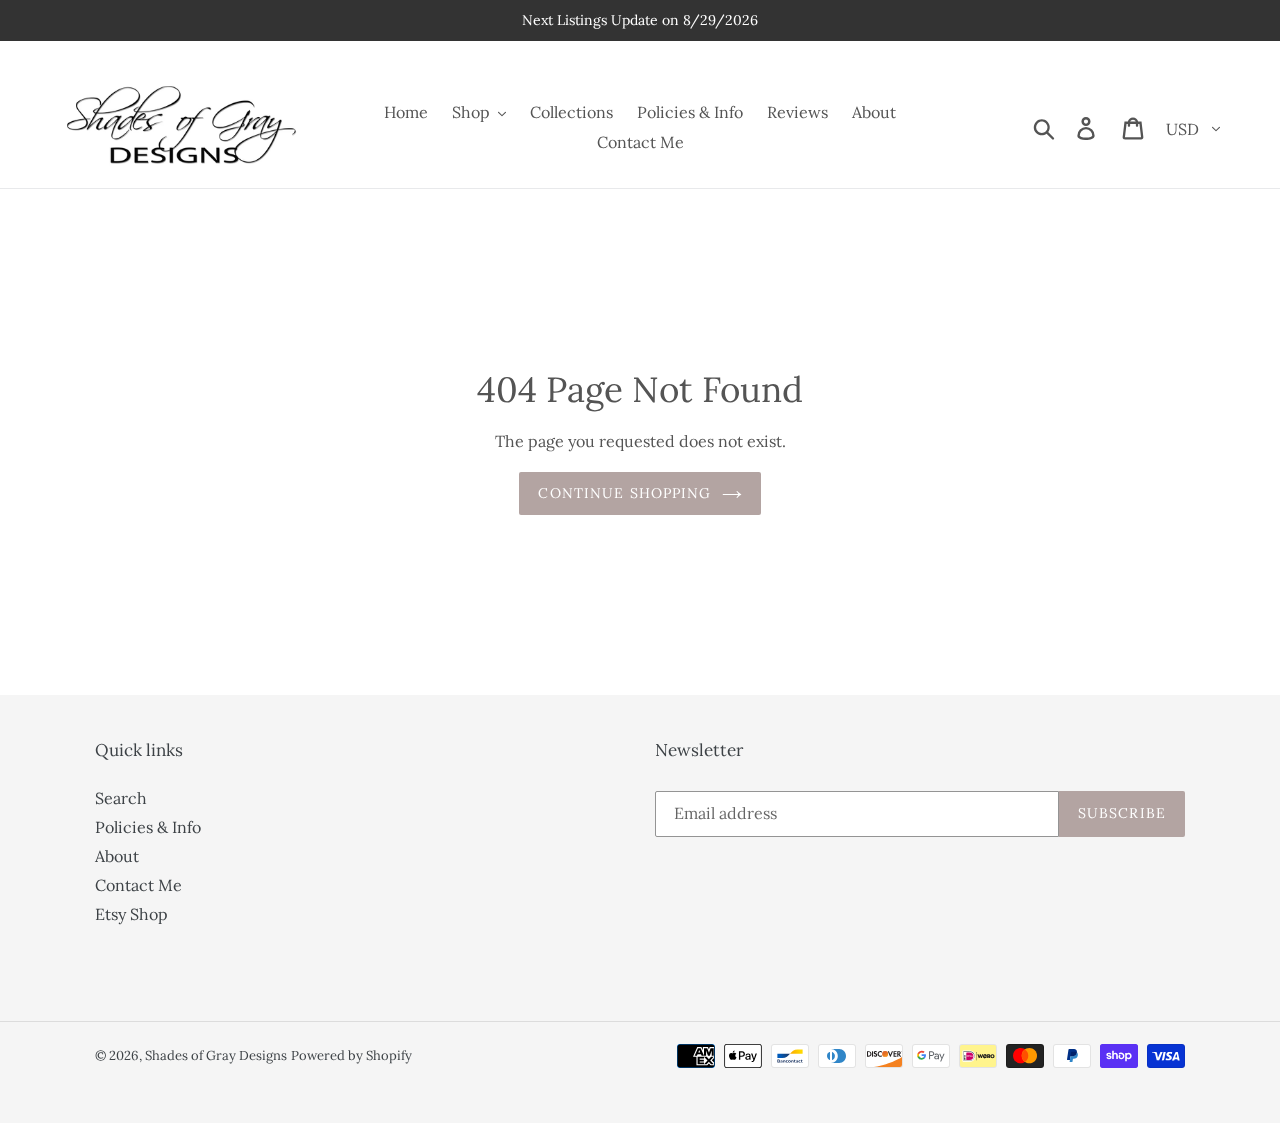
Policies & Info (148, 827)
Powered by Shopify (351, 1055)
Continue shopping (624, 493)
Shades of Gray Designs (216, 1055)
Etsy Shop (131, 914)
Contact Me (138, 885)
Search (121, 798)
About (117, 856)
